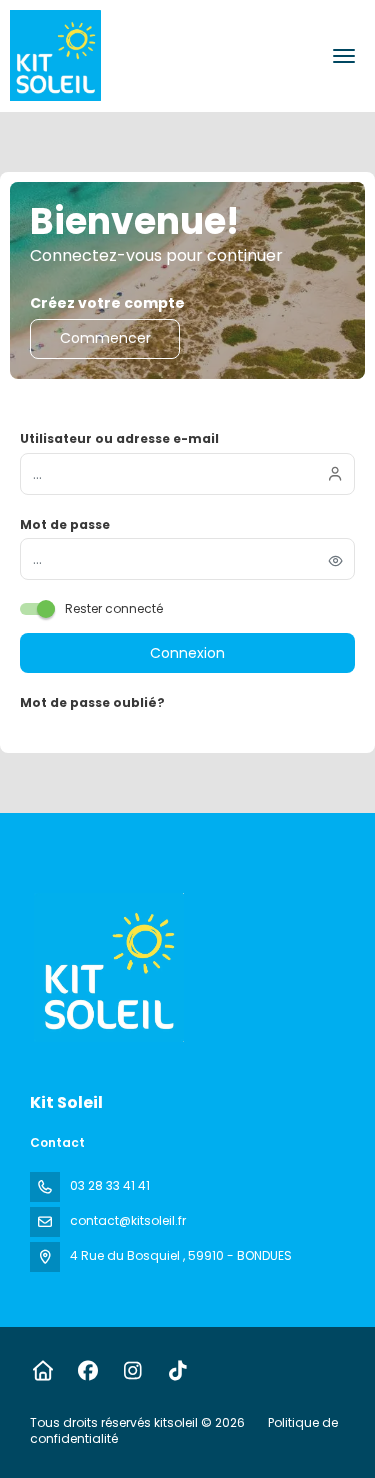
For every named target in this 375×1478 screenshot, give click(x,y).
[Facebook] (87, 1371)
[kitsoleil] (107, 967)
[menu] (344, 56)
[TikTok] (177, 1371)
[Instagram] (132, 1371)
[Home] (42, 1371)
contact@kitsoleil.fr (128, 1220)
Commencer (105, 338)
